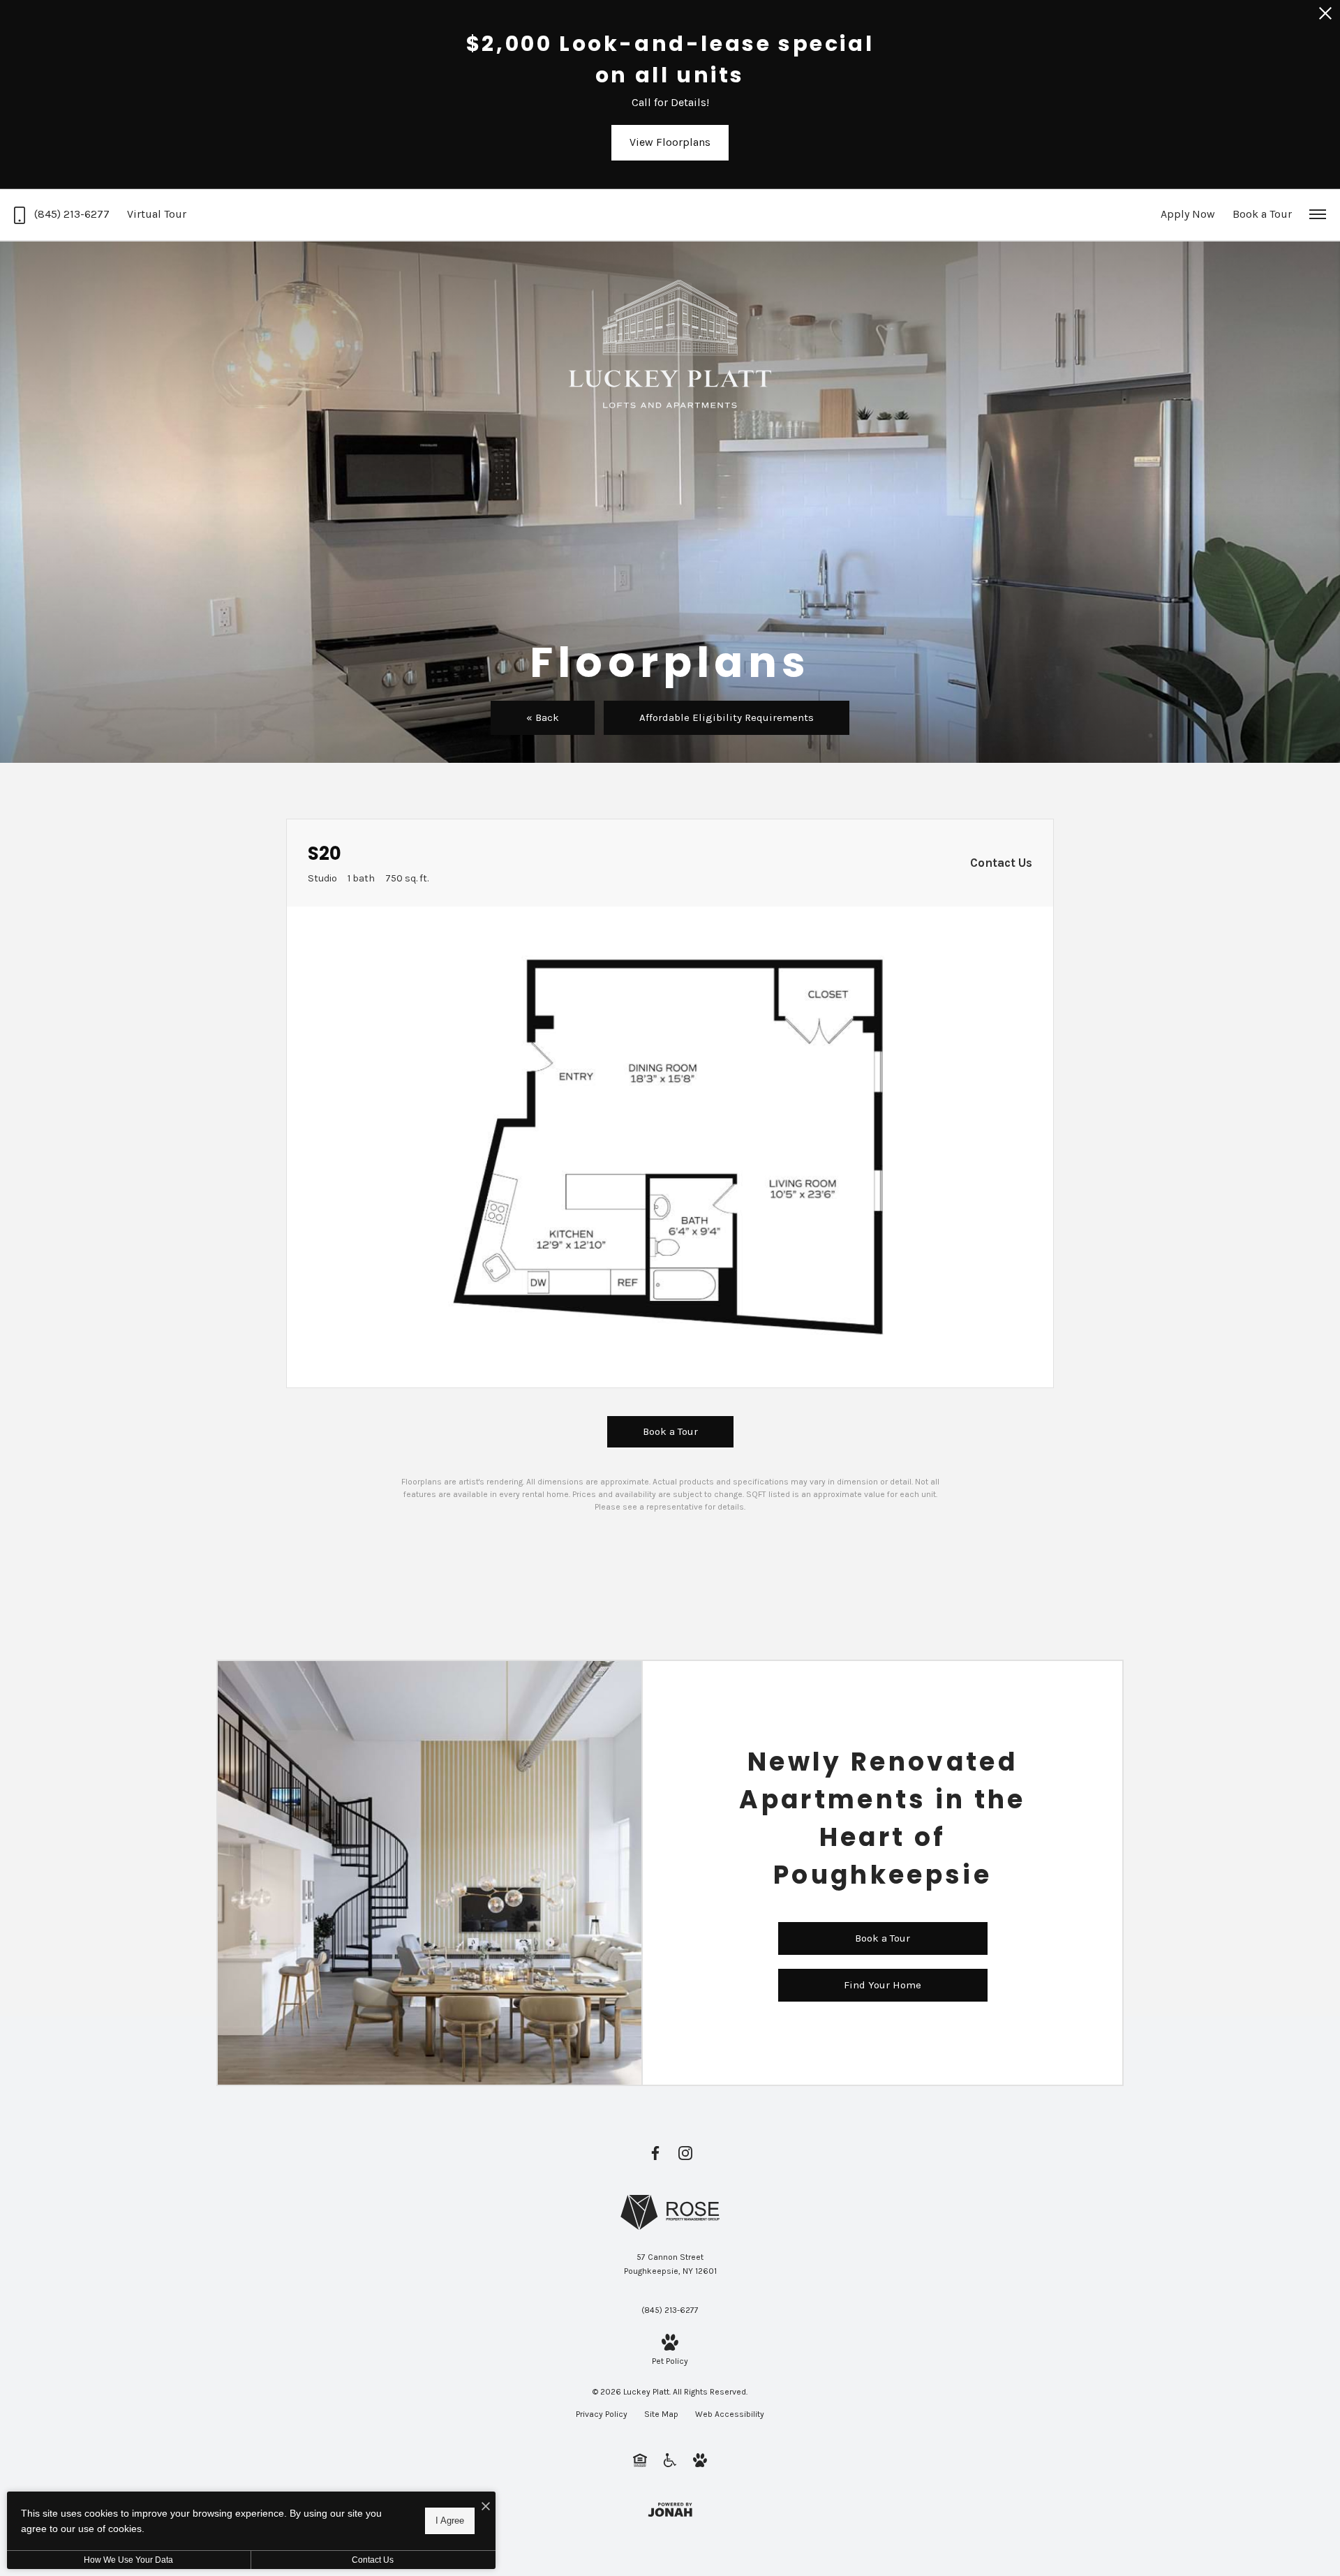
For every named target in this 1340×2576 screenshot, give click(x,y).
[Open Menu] (1318, 214)
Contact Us (373, 2560)
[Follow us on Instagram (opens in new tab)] (685, 2153)
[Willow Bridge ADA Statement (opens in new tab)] (670, 2459)
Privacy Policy (602, 2414)
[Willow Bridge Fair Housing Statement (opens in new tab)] (640, 2459)
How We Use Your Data (128, 2560)
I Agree (450, 2521)
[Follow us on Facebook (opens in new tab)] (655, 2153)
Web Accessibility (730, 2414)
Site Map (661, 2414)
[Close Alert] (1325, 17)
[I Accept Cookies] (486, 2507)
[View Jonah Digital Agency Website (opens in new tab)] (670, 2509)
